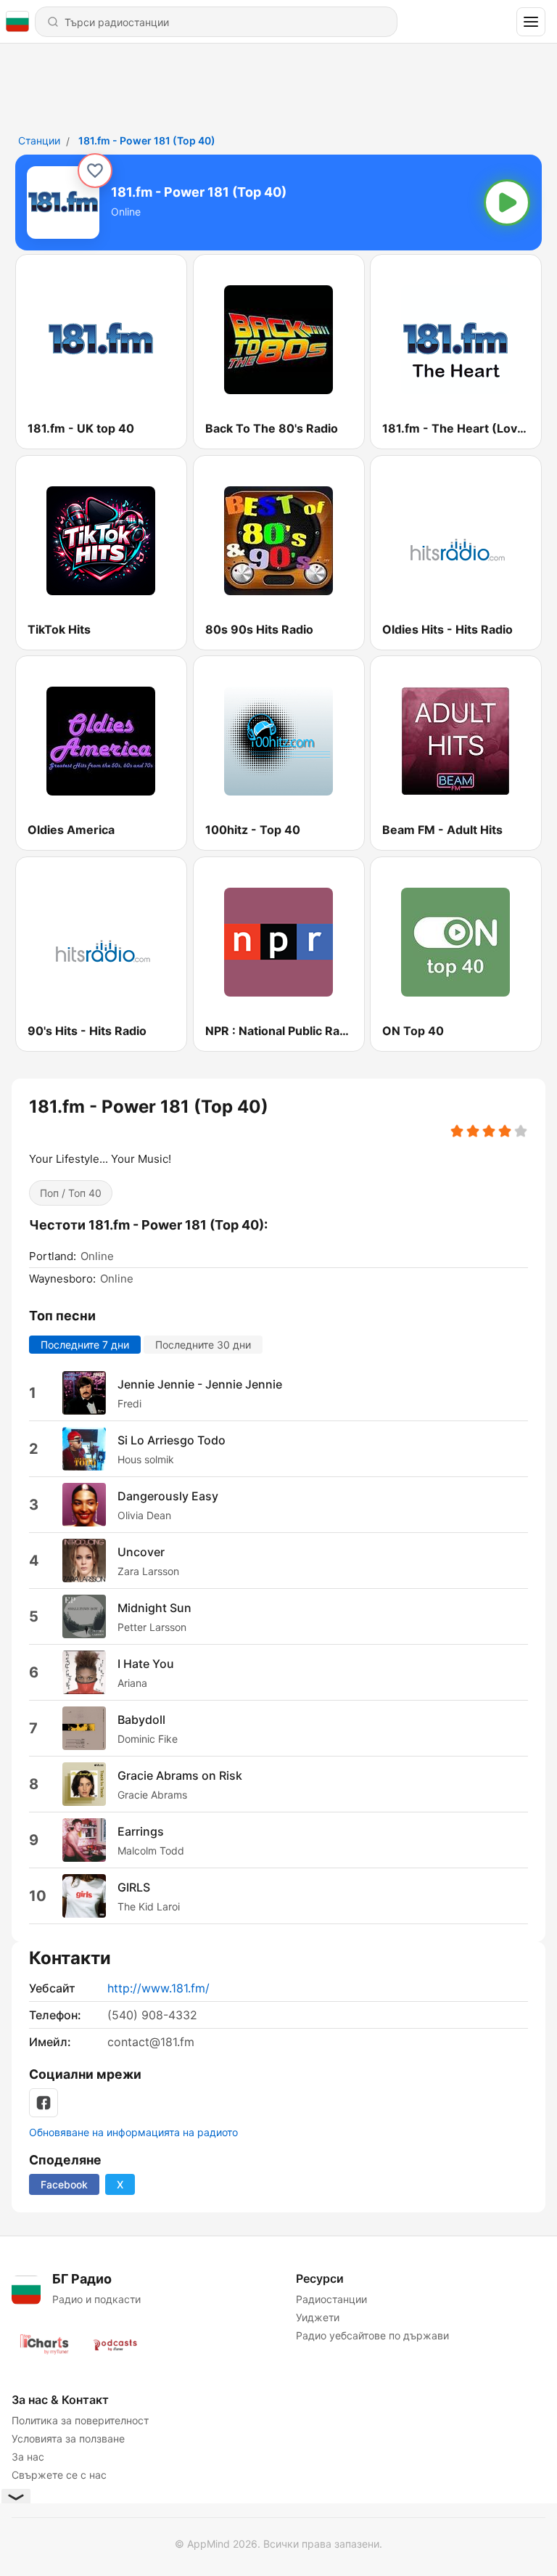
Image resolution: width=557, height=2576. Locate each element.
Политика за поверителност (80, 2420)
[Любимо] (95, 171)
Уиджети (318, 2317)
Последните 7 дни (85, 1345)
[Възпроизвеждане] (507, 203)
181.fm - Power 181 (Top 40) (147, 140)
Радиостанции (331, 2299)
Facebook (64, 2184)
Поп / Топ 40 (71, 1193)
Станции (39, 140)
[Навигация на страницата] (531, 22)
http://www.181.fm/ (158, 1988)
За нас (28, 2457)
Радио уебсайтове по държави (372, 2335)
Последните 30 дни (203, 1345)
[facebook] (44, 2103)
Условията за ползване (68, 2438)
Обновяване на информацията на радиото (133, 2132)
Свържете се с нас (59, 2475)
